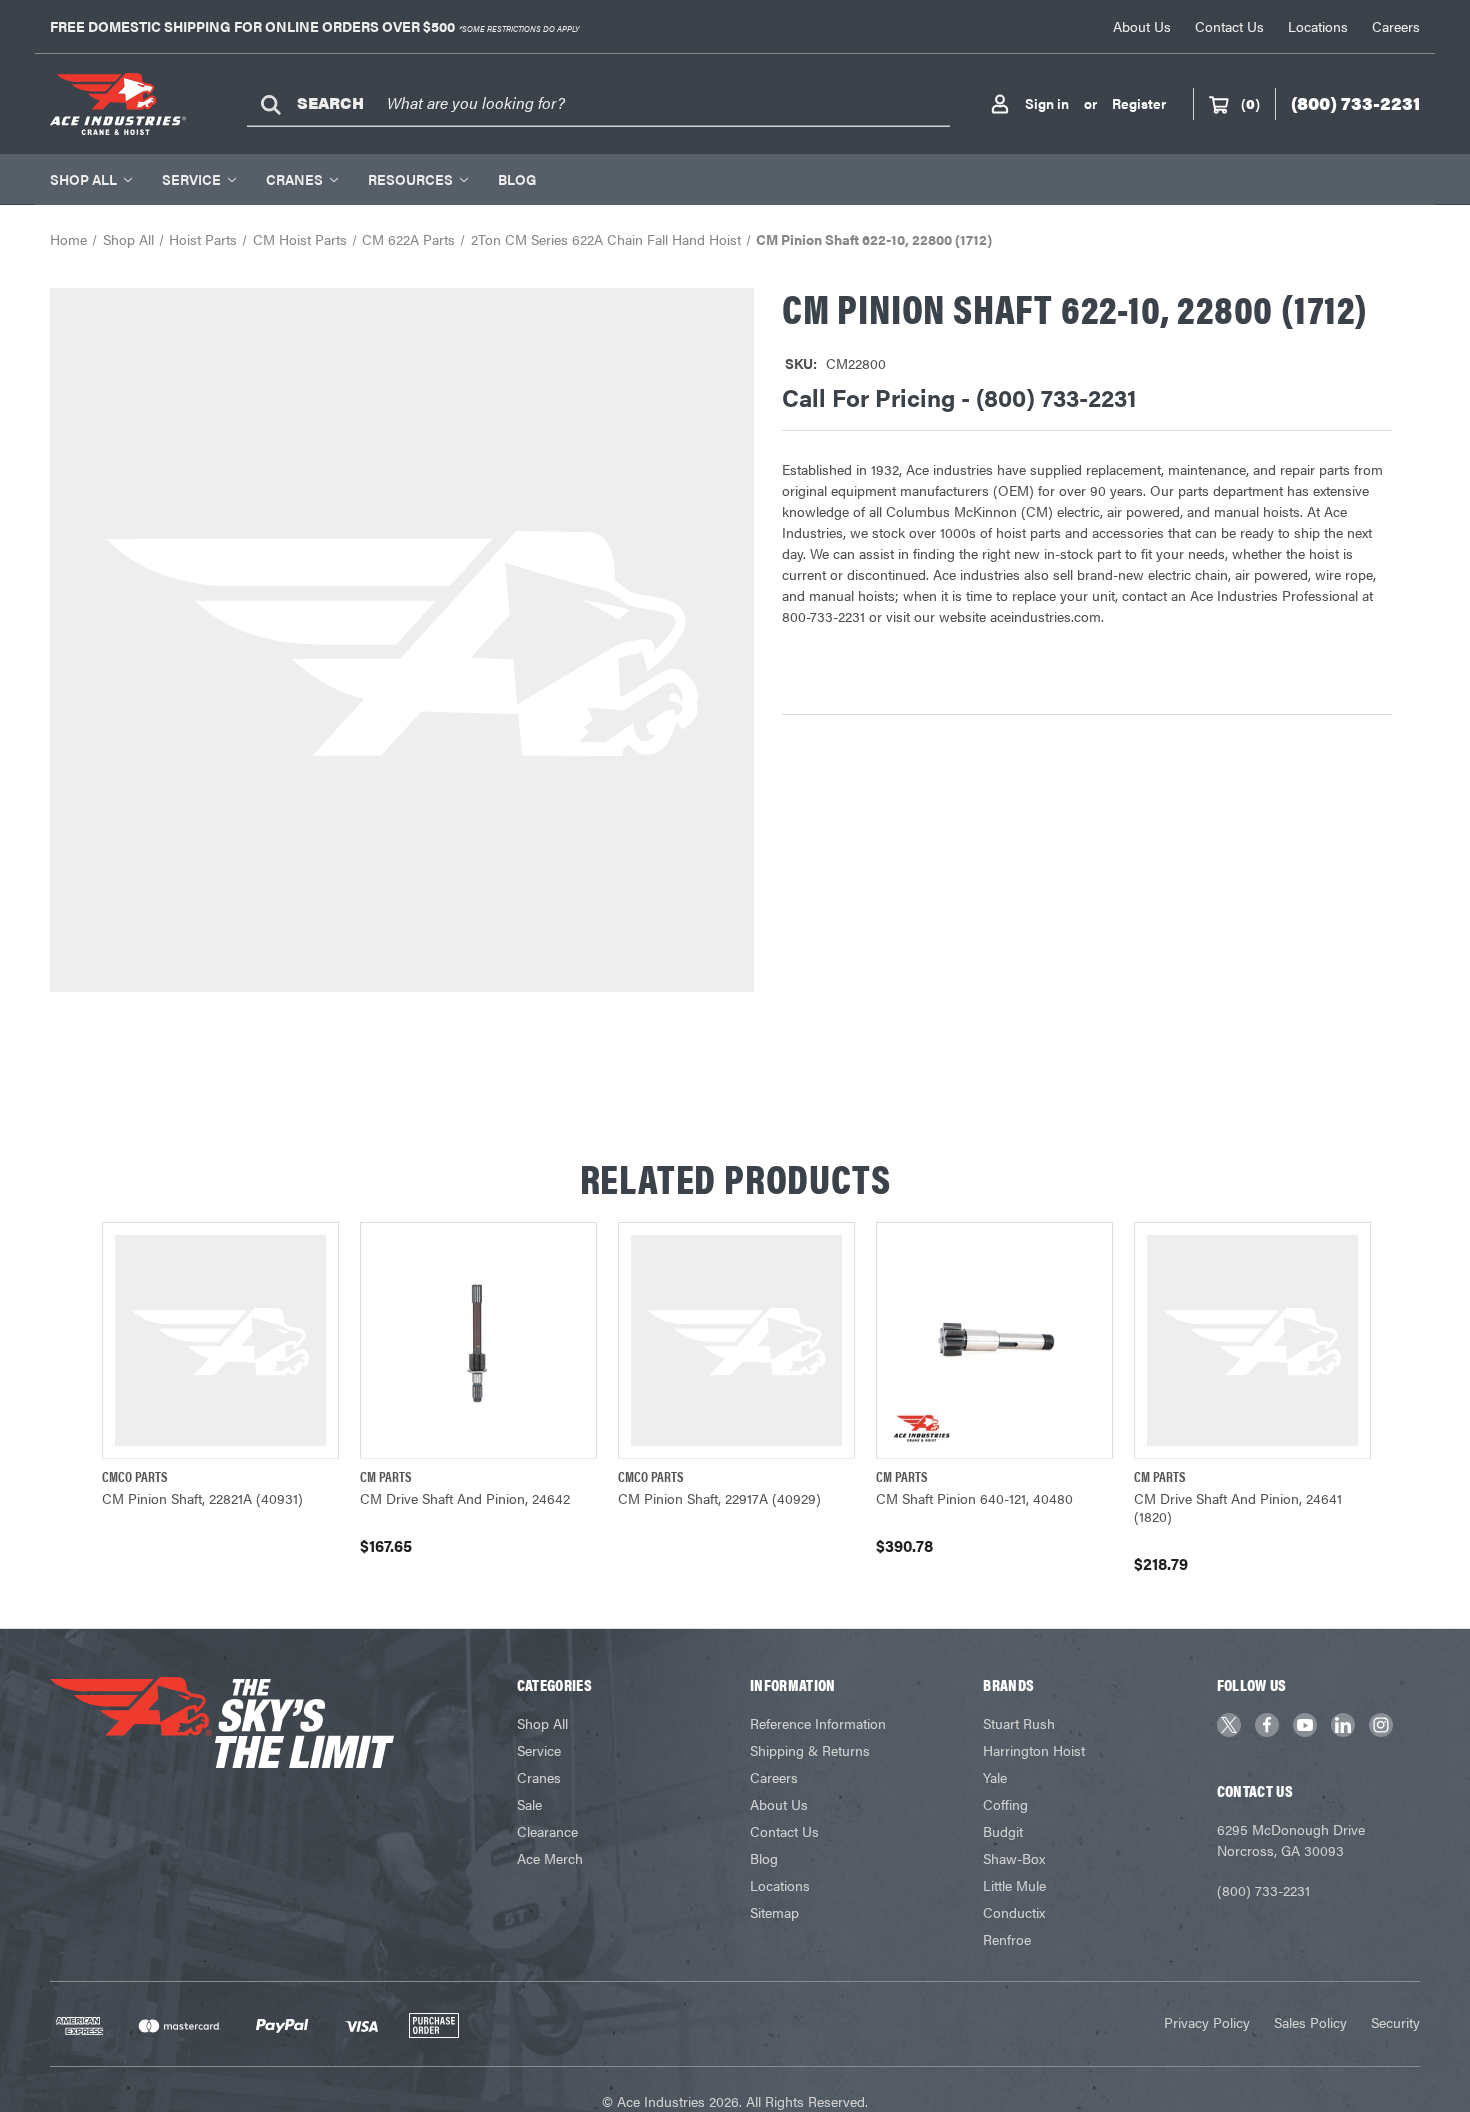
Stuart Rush (1019, 1723)
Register (1139, 103)
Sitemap (774, 1912)
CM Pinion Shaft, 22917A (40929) (719, 1498)
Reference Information (818, 1723)
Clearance (547, 1831)
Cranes (294, 179)
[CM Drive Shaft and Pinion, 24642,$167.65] (478, 1340)
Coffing (1005, 1804)
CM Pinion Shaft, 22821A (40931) (202, 1498)
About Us (1142, 26)
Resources (410, 179)
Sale (529, 1804)
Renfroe (1007, 1939)
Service (191, 179)
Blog (517, 179)
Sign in (1047, 103)
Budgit (1003, 1831)
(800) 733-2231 (1263, 1890)
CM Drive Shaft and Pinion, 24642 (465, 1498)
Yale (995, 1777)
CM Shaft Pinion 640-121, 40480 (974, 1498)
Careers (1396, 26)
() (1250, 103)
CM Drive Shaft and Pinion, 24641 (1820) (1238, 1507)
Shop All (83, 179)
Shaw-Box (1014, 1858)
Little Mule (1014, 1885)
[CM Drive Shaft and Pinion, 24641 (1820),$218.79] (1252, 1340)
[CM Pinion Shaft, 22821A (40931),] (220, 1340)
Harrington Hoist (1034, 1750)
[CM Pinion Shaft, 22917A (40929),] (736, 1340)
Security (1395, 2022)
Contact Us (1229, 26)
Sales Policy (1310, 2022)
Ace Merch (550, 1858)
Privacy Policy (1207, 2022)
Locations (1318, 26)
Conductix (1014, 1912)
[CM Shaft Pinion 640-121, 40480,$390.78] (994, 1340)
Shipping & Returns (810, 1750)
